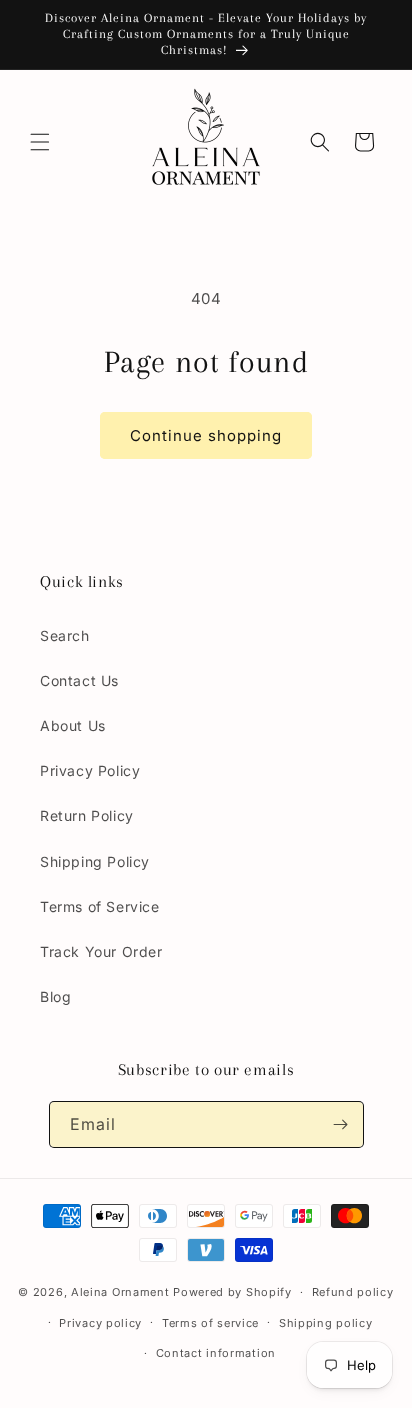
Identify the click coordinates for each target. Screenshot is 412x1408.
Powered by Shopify (232, 1292)
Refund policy (353, 1292)
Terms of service (210, 1323)
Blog (55, 996)
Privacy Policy (90, 770)
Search (65, 635)
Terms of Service (100, 906)
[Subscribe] (341, 1124)
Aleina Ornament (120, 1292)
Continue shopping (206, 435)
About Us (73, 725)
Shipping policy (326, 1323)
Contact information (216, 1353)
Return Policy (87, 815)
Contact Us (79, 680)
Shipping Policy (95, 861)
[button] (40, 142)
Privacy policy (100, 1323)
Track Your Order (101, 951)
